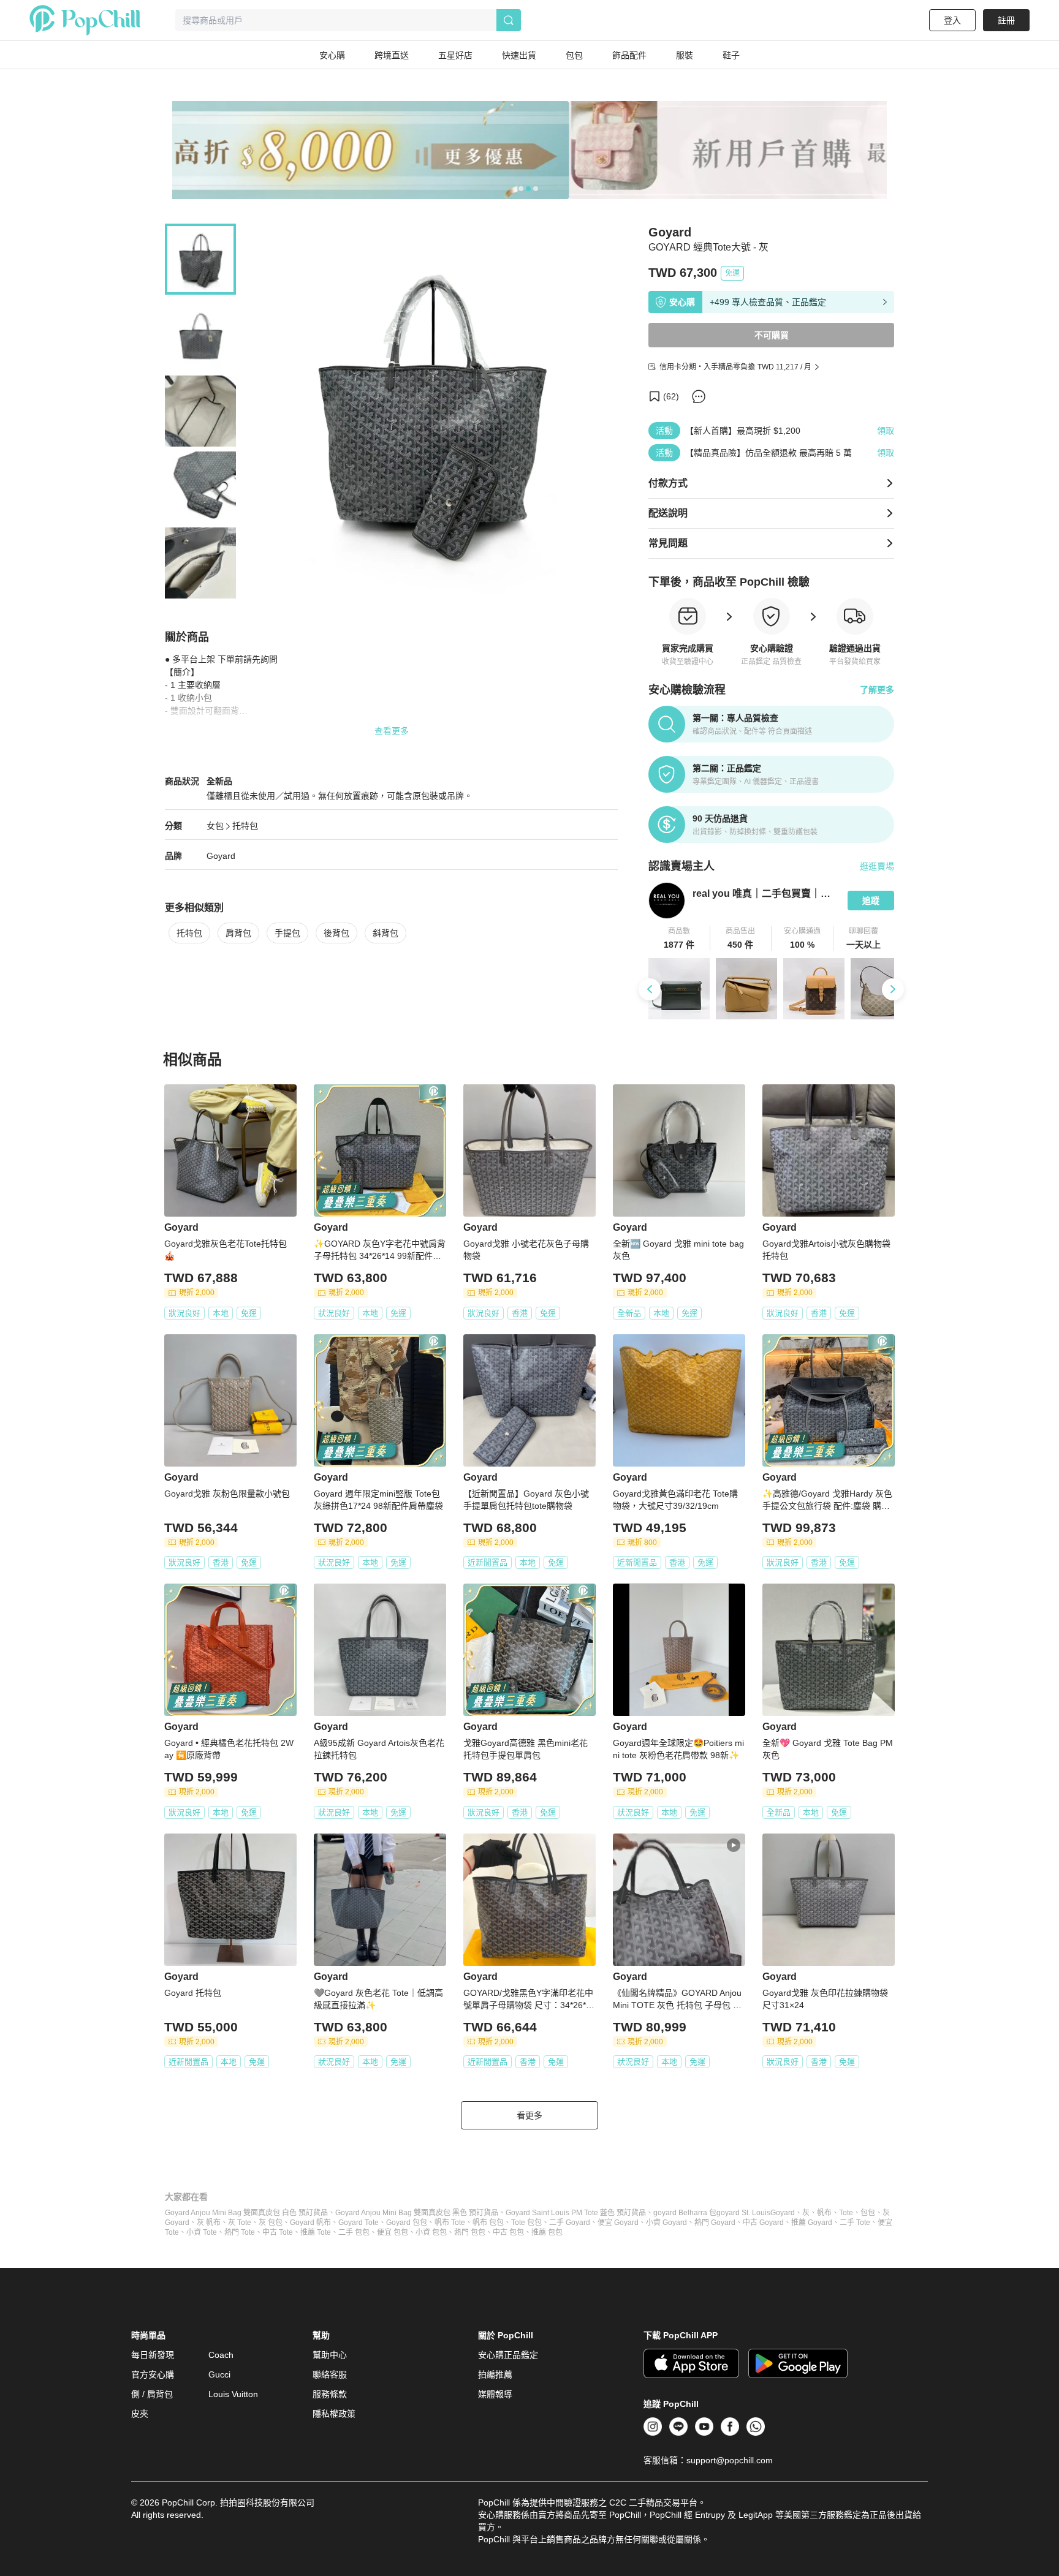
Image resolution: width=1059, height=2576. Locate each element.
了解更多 (877, 690)
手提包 (287, 933)
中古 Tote (278, 2232)
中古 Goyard (763, 2223)
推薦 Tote (316, 2232)
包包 (868, 2213)
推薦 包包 (547, 2232)
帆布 (824, 2213)
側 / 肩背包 (152, 2394)
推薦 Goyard (812, 2223)
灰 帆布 (209, 2223)
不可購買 (772, 335)
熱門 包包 (470, 2232)
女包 (215, 826)
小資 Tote (202, 2232)
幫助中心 (330, 2355)
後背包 (336, 933)
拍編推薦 (495, 2374)
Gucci (219, 2374)
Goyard (221, 856)
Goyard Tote (359, 2223)
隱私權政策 (334, 2414)
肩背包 (238, 933)
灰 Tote (240, 2223)
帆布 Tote (450, 2223)
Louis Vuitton (233, 2394)
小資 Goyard (666, 2223)
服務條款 (330, 2394)
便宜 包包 (393, 2232)
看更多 (529, 2115)
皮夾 (140, 2414)
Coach (221, 2355)
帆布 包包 (488, 2223)
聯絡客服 (330, 2374)
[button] (679, 939)
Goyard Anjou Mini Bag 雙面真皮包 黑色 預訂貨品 (417, 2213)
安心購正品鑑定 (508, 2355)
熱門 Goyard (715, 2223)
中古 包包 (508, 2232)
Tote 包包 (526, 2223)
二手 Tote (855, 2223)
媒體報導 (495, 2394)
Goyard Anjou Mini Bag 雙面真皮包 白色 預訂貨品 (246, 2213)
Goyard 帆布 (310, 2223)
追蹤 (871, 901)
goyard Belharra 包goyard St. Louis (712, 2213)
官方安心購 (153, 2374)
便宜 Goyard (618, 2223)
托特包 (245, 826)
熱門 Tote (240, 2232)
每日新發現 (153, 2355)
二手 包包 (354, 2232)
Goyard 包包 (407, 2223)
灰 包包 (271, 2223)
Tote (846, 2213)
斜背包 (385, 933)
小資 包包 (431, 2232)
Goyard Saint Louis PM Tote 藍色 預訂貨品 (576, 2213)
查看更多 (392, 731)
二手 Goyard (570, 2223)
